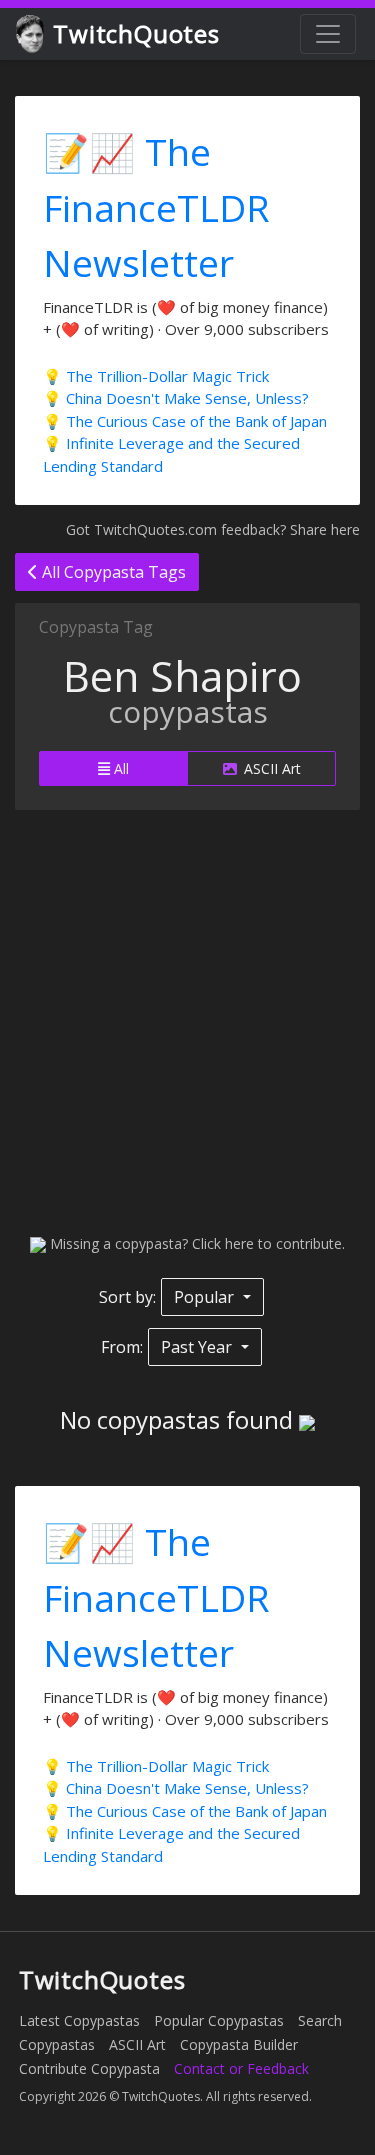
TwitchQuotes (136, 33)
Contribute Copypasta (89, 2068)
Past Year (198, 1347)
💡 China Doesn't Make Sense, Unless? (176, 398)
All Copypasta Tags (112, 572)
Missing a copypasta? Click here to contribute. (195, 1243)
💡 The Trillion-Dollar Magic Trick (156, 376)
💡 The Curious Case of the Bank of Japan (185, 421)
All (119, 768)
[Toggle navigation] (328, 34)
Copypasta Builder (239, 2044)
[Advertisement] (187, 1021)
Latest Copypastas (79, 2020)
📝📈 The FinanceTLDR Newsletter (156, 207)
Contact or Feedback (241, 2068)
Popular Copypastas (219, 2020)
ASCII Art (270, 768)
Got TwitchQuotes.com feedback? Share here (213, 529)
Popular (206, 1297)
